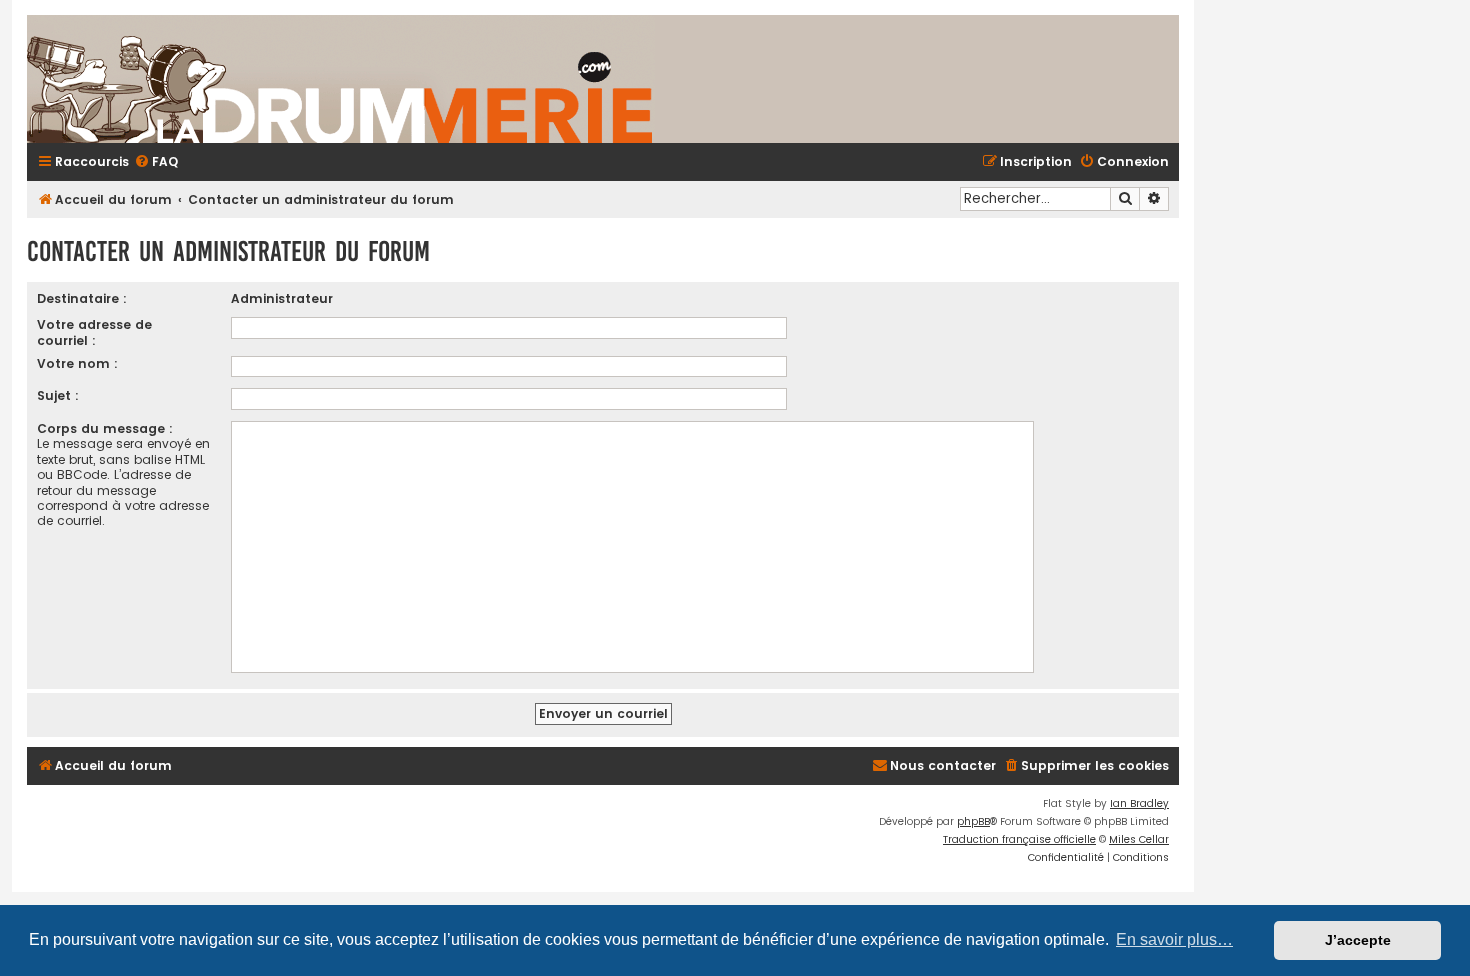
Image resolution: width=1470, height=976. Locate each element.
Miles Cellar (1139, 839)
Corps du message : (105, 428)
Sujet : (58, 395)
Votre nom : (77, 363)
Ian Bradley (1139, 803)
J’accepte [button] (1358, 940)
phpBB (973, 821)
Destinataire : (82, 298)
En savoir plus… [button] (1174, 939)
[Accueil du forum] (577, 79)
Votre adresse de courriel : (94, 332)
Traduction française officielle (1019, 839)
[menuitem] (156, 162)
